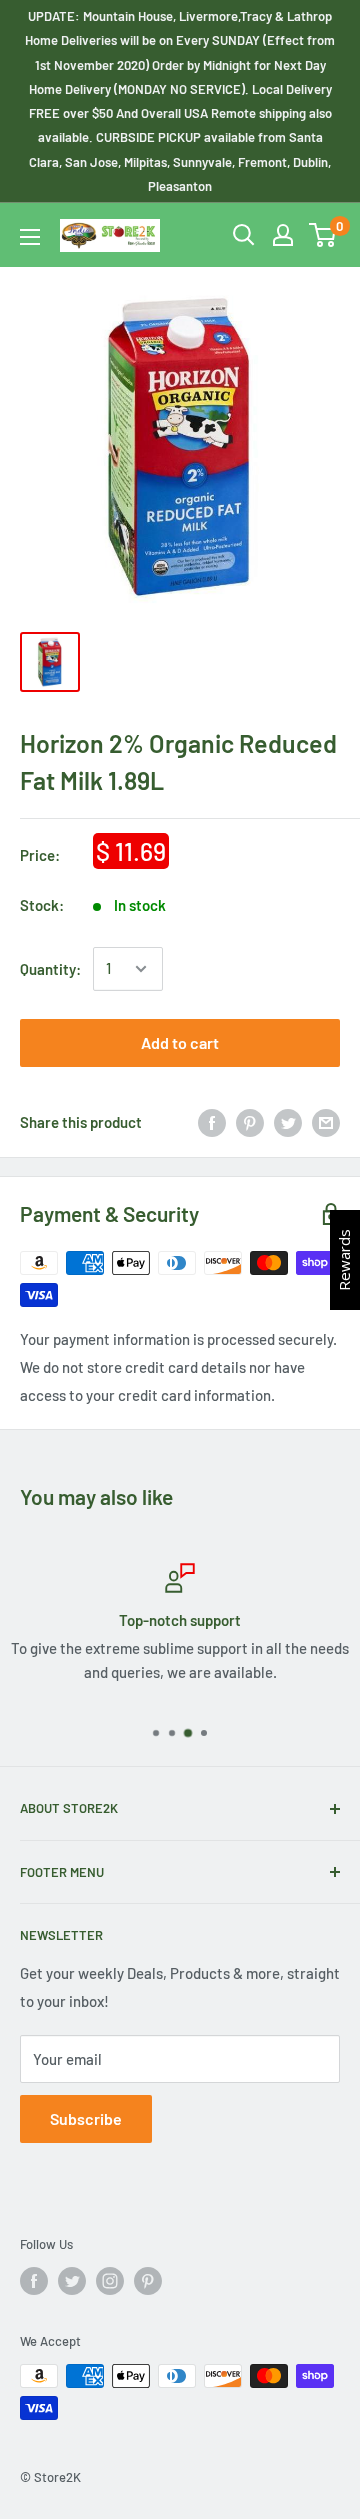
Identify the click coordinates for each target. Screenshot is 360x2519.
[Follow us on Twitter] (72, 2281)
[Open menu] (30, 237)
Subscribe (86, 2118)
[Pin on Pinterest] (250, 1122)
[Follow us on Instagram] (110, 2281)
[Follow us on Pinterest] (148, 2281)
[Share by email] (326, 1122)
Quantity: (50, 969)
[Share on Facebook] (212, 1122)
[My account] (283, 235)
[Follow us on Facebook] (34, 2281)
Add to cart (180, 1042)
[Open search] (244, 235)
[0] (323, 235)
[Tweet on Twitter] (288, 1122)
